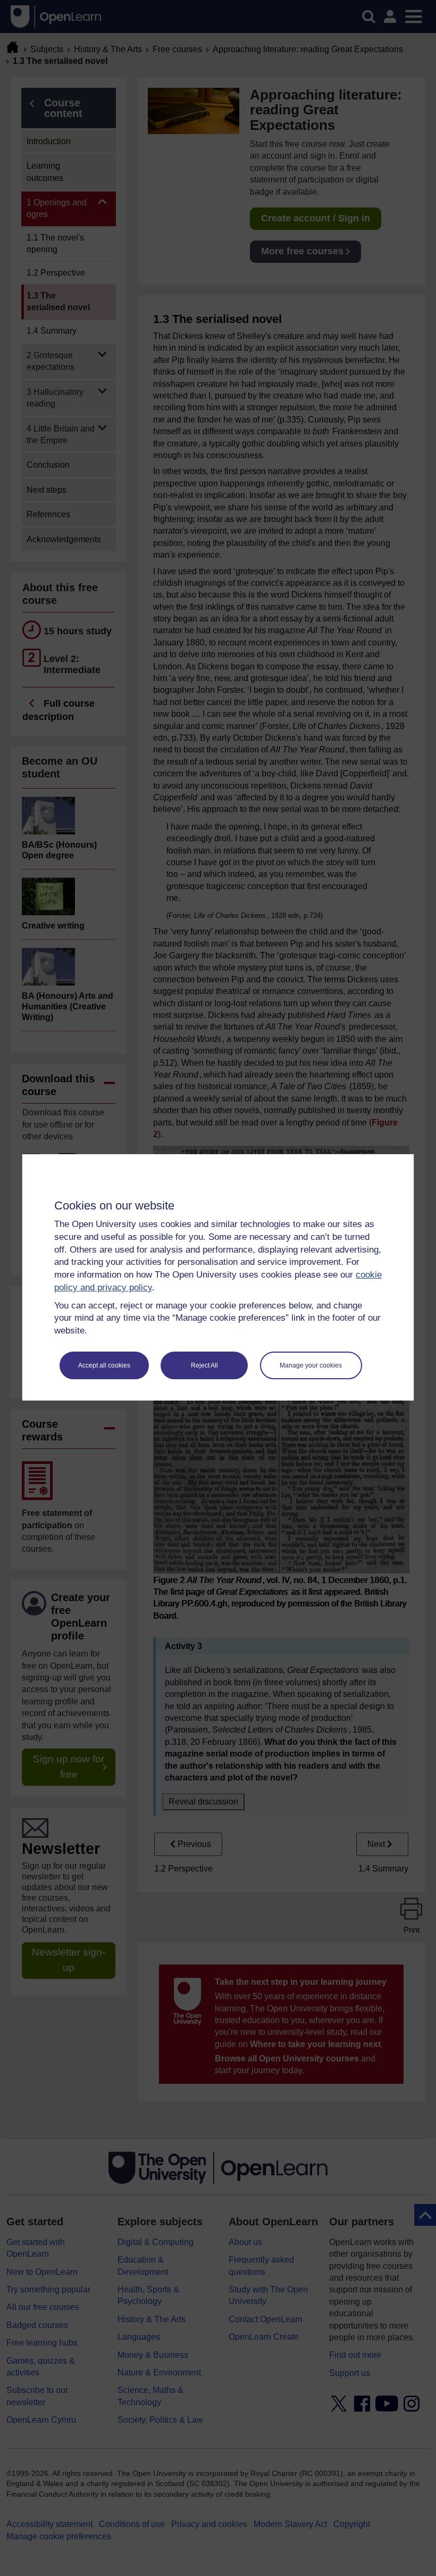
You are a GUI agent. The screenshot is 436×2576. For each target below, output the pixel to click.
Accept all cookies (104, 1365)
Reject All (204, 1365)
